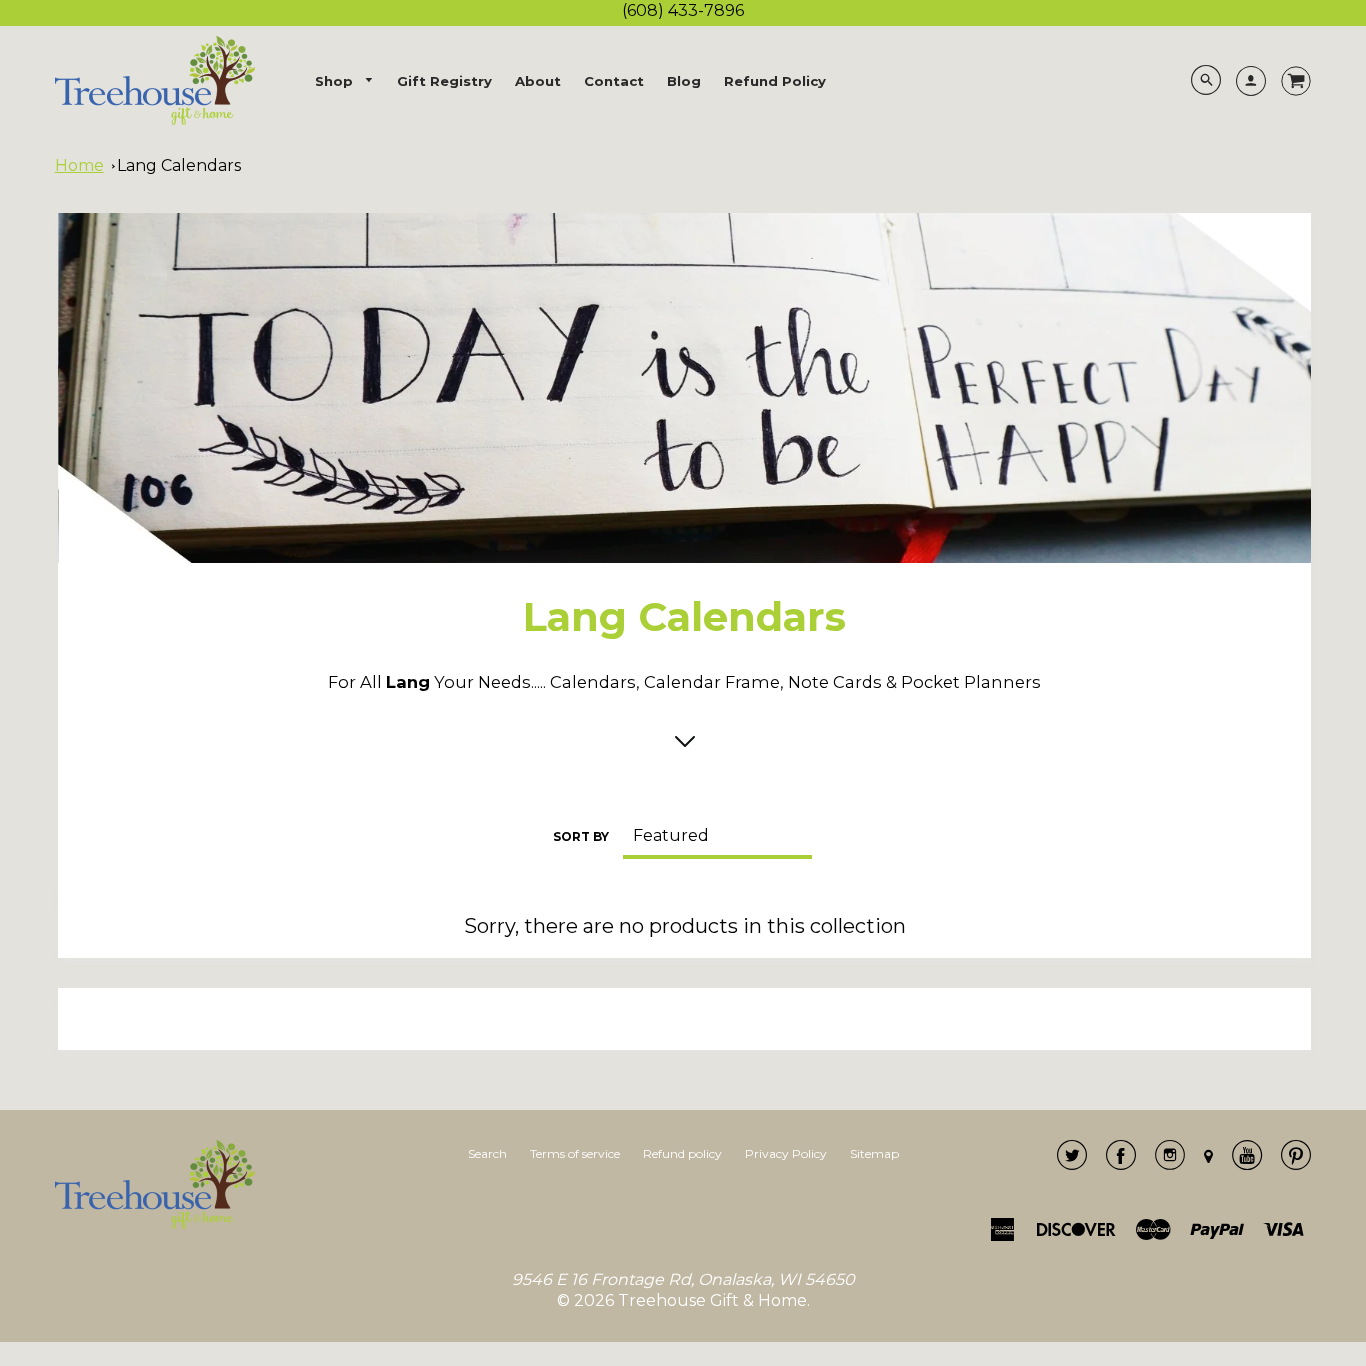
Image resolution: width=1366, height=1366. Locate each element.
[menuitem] (345, 81)
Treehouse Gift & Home (712, 1300)
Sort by (581, 836)
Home (79, 165)
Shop (336, 81)
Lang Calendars (179, 165)
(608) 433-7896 (683, 10)
